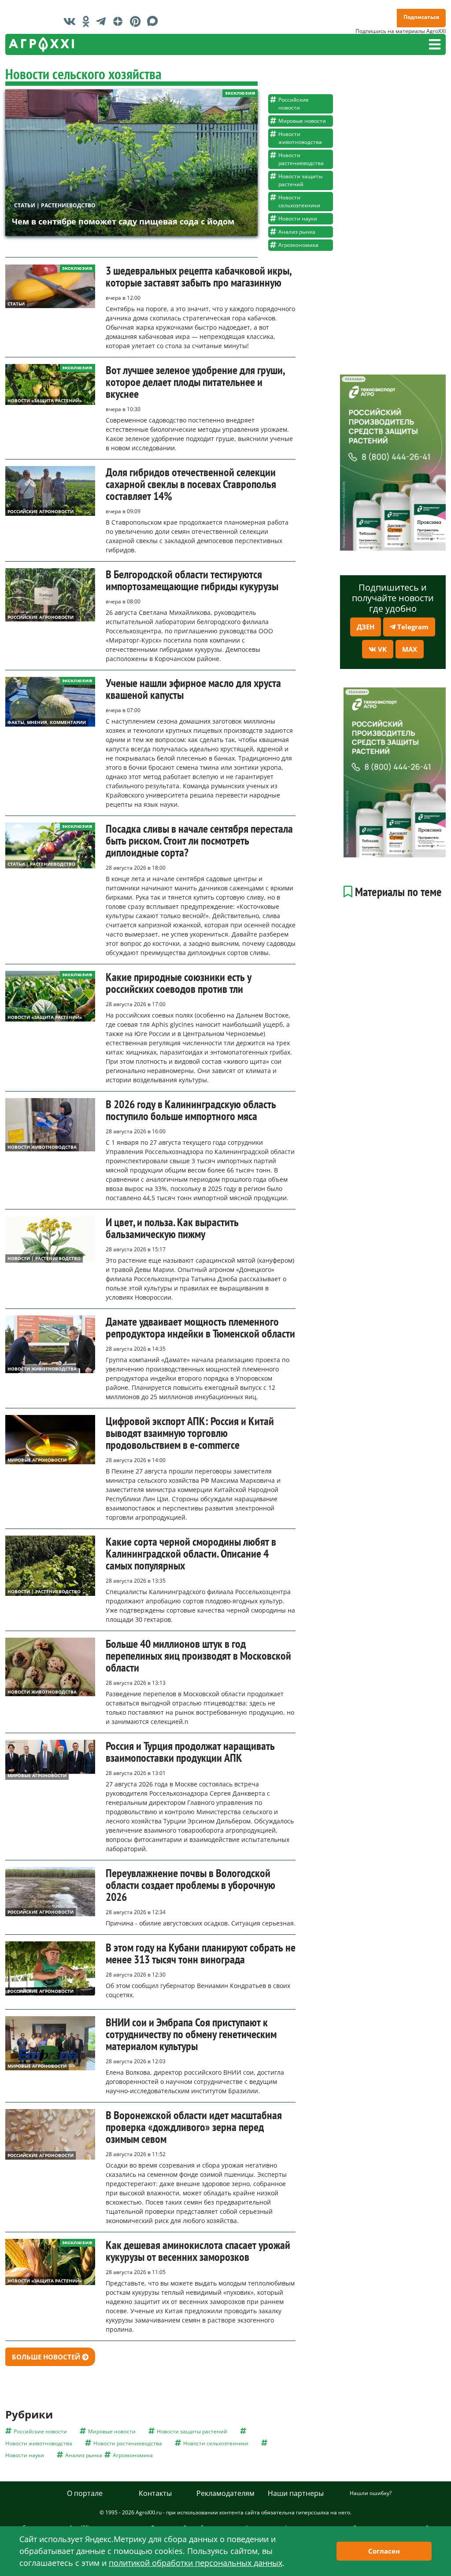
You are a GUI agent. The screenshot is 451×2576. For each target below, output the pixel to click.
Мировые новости (302, 121)
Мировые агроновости (37, 1460)
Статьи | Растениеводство (55, 205)
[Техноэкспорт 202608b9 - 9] (393, 462)
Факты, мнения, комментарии (47, 722)
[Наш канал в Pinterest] (137, 21)
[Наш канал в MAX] (155, 21)
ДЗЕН (366, 627)
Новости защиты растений (300, 180)
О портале (85, 2493)
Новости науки (298, 219)
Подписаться (421, 17)
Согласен (384, 2551)
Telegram (412, 627)
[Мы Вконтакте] (72, 21)
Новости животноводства (300, 138)
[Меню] (435, 44)
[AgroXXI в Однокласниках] (88, 21)
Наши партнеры (296, 2493)
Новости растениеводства (301, 159)
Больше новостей (47, 2357)
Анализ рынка (297, 232)
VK (381, 649)
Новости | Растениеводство (44, 1258)
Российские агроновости (41, 511)
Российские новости (294, 104)
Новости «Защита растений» (45, 401)
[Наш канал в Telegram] (103, 21)
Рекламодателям (225, 2493)
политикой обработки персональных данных (196, 2563)
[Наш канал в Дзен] (120, 21)
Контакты (155, 2493)
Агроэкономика (298, 245)
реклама (353, 379)
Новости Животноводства (42, 1147)
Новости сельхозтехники (299, 201)
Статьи (16, 304)
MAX (410, 649)
